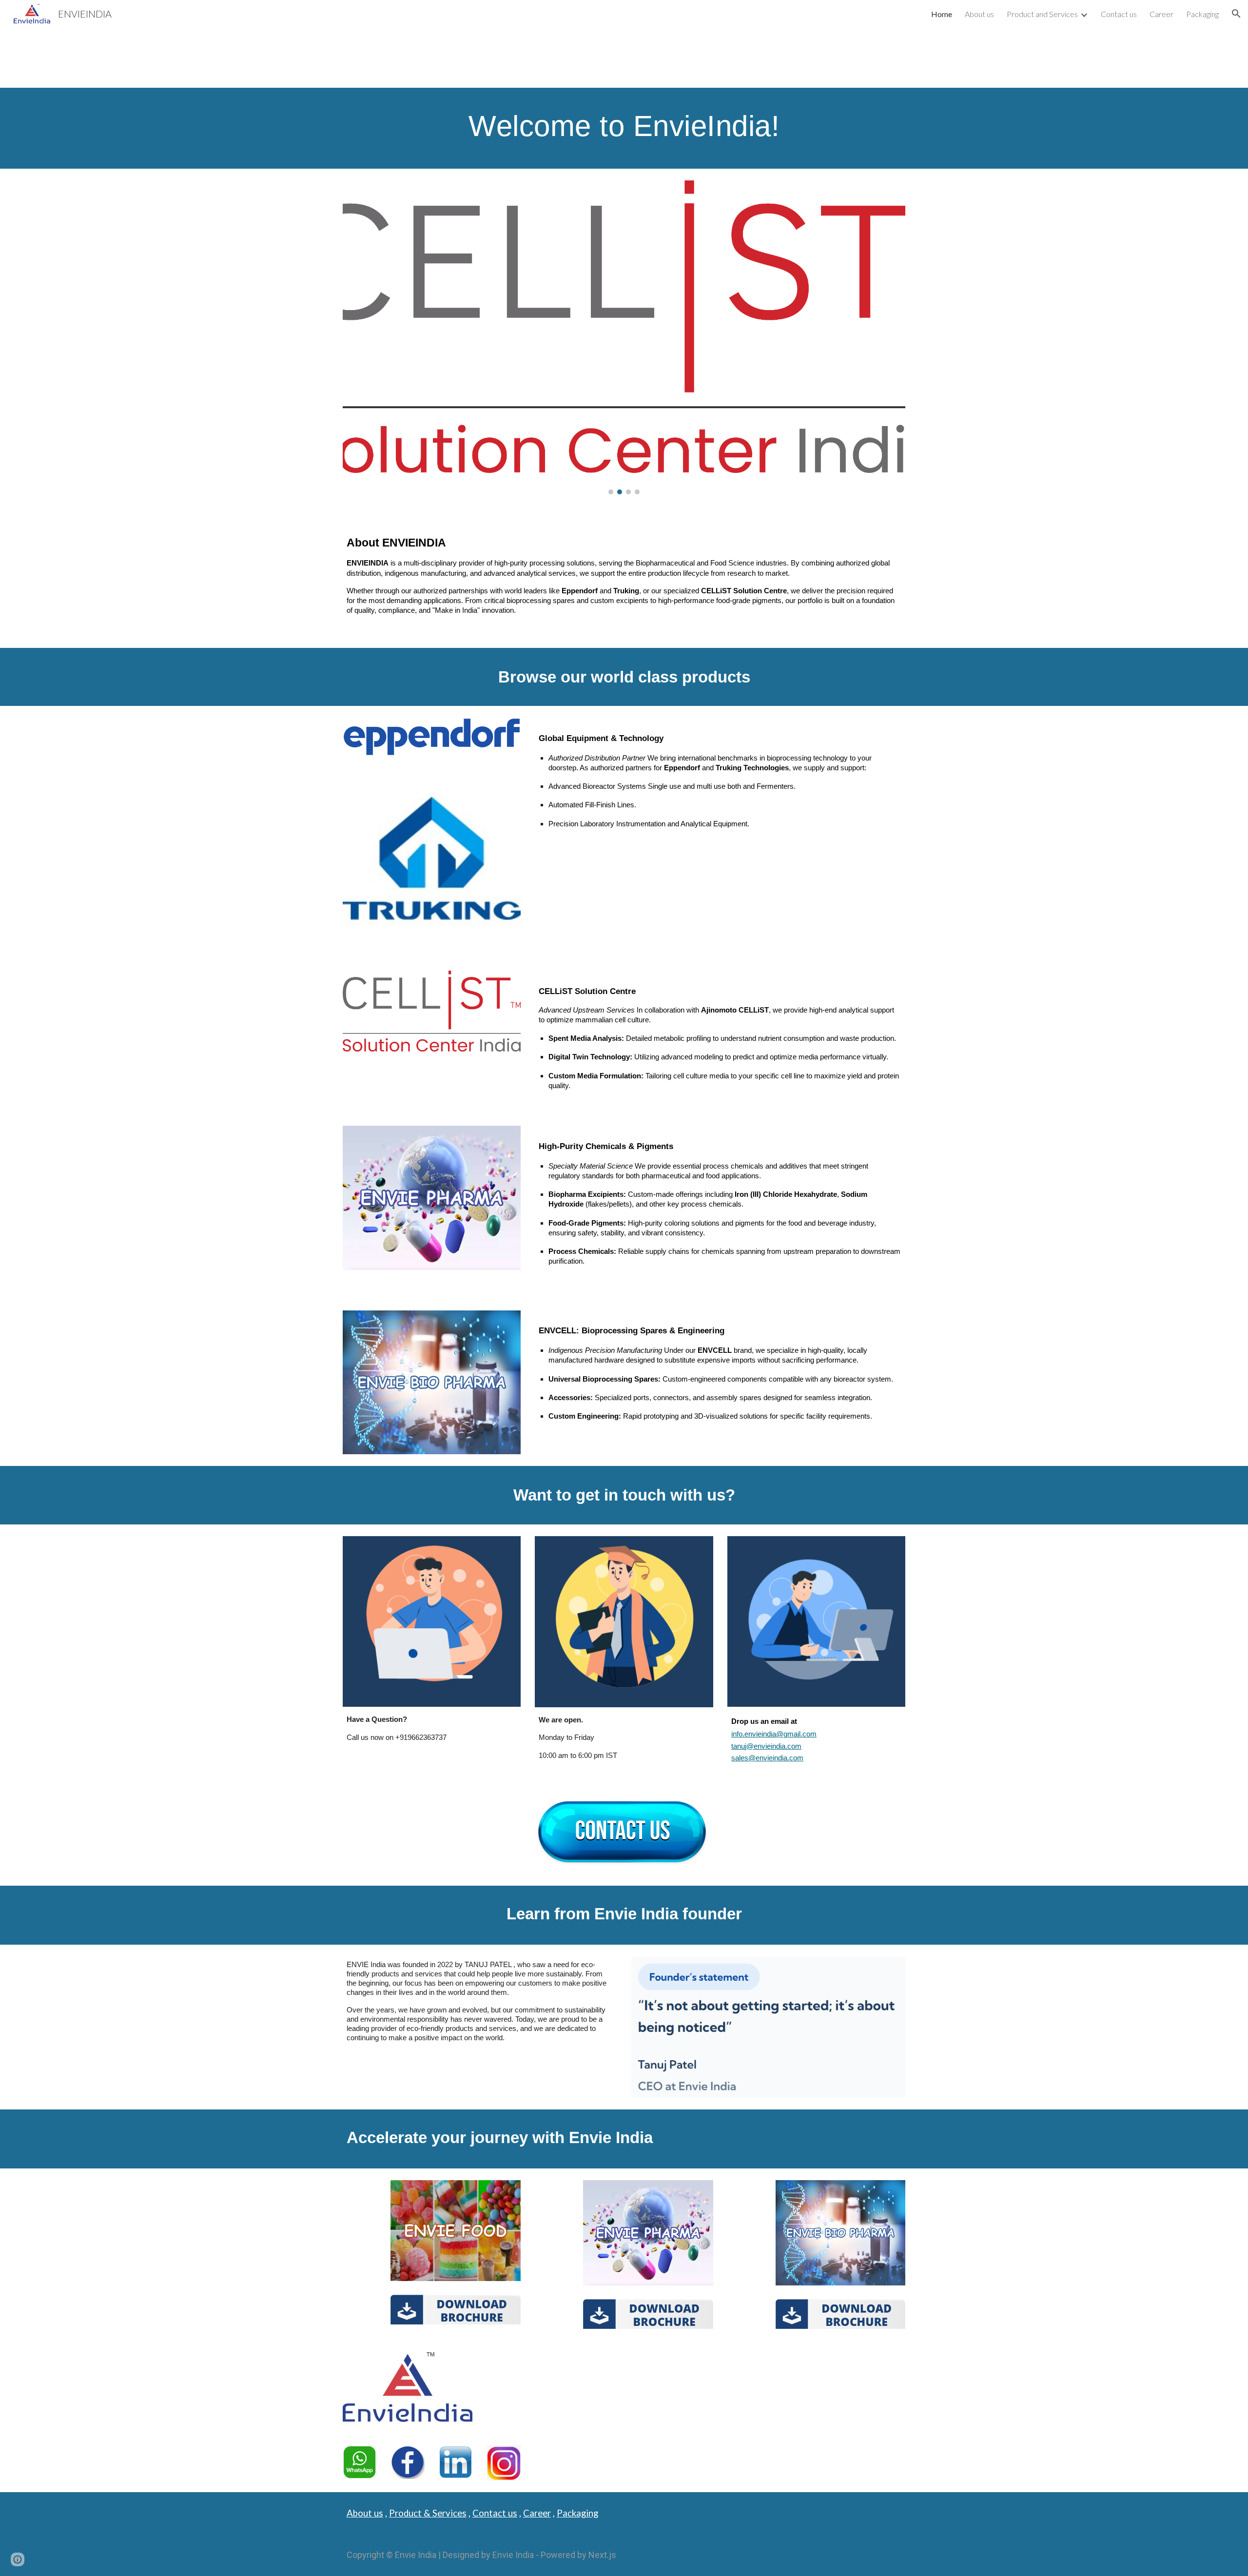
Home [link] (942, 14)
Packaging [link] (1202, 14)
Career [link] (1161, 14)
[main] (624, 128)
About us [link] (979, 14)
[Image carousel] (624, 337)
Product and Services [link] (1042, 14)
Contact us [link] (1119, 14)
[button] (1236, 14)
